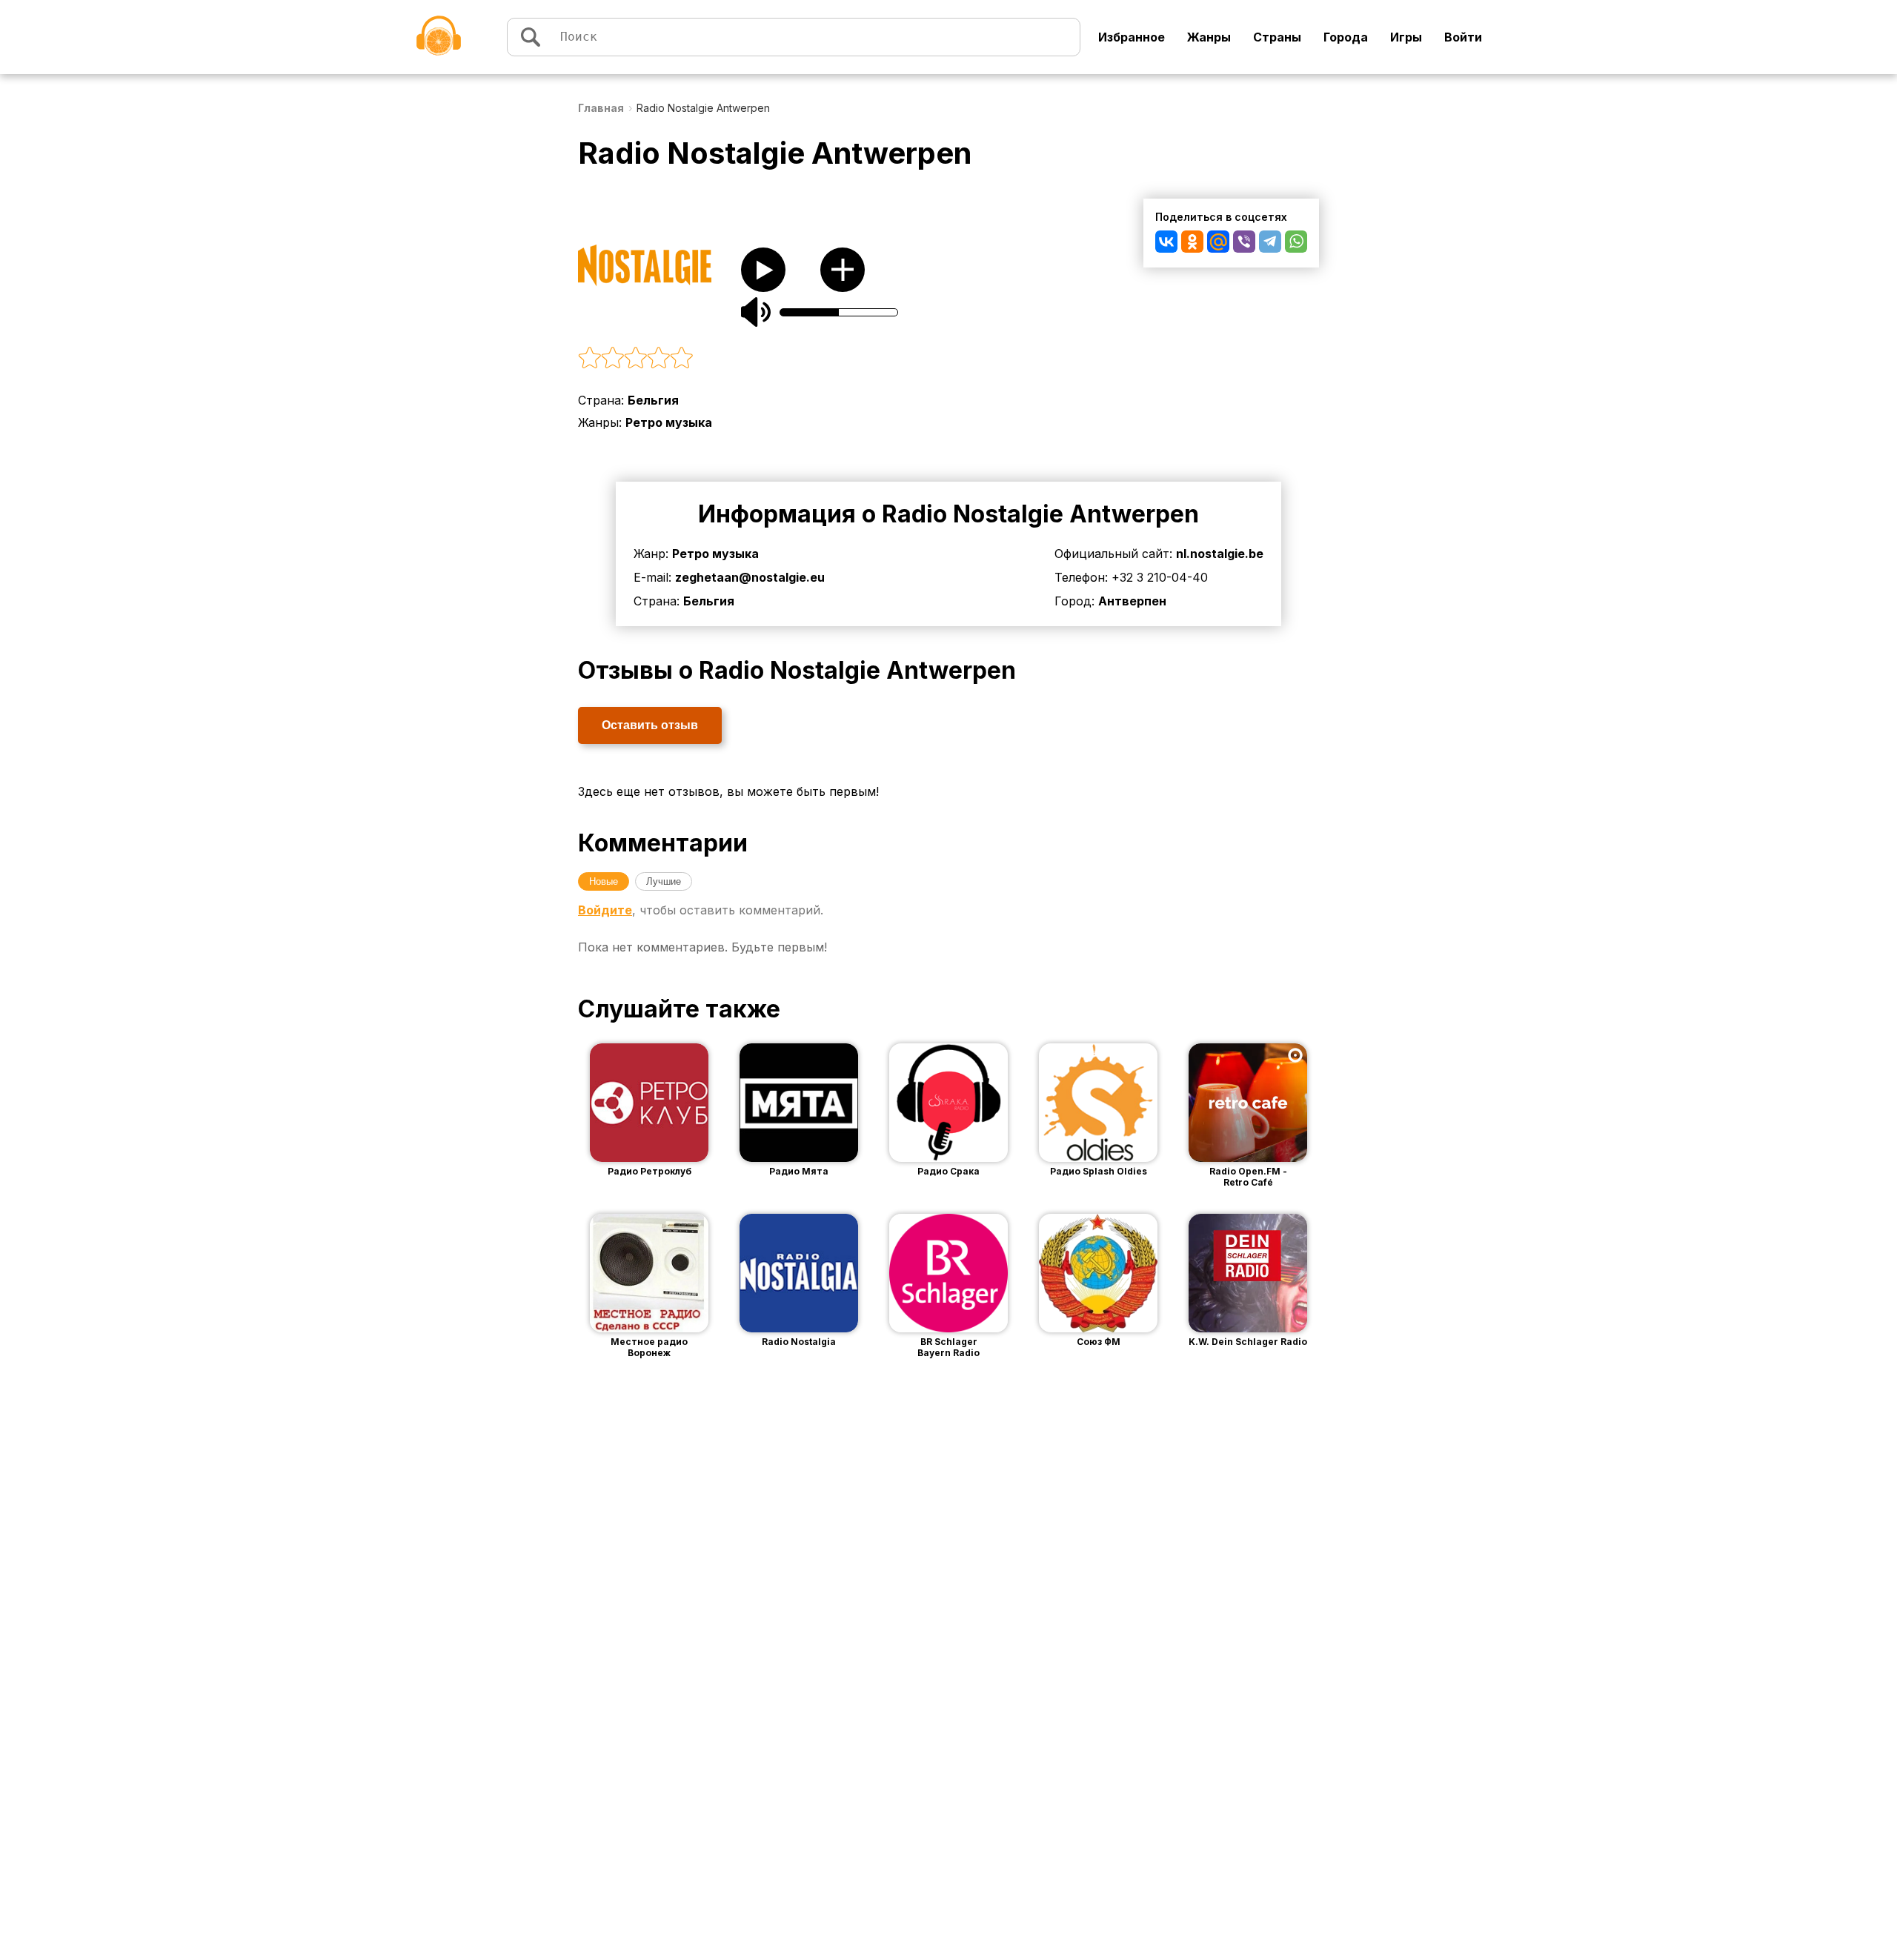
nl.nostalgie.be (1220, 554)
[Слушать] (763, 270)
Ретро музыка (669, 422)
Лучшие (664, 881)
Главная (601, 108)
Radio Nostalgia (799, 1342)
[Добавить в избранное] (843, 270)
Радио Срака (948, 1171)
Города (1346, 37)
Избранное (1132, 37)
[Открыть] (671, 1103)
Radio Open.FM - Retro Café (1248, 1177)
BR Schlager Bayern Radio (948, 1347)
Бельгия (653, 400)
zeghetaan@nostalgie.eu (750, 577)
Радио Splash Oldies (1099, 1171)
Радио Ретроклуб (650, 1171)
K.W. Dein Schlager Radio (1248, 1342)
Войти (1463, 37)
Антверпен (1132, 601)
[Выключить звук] (756, 312)
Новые (604, 881)
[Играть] (627, 1103)
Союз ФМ (1099, 1342)
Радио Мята (799, 1171)
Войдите (605, 910)
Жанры (1209, 37)
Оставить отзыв (650, 725)
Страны (1277, 37)
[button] (800, 359)
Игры (1406, 37)
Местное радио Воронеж (649, 1347)
